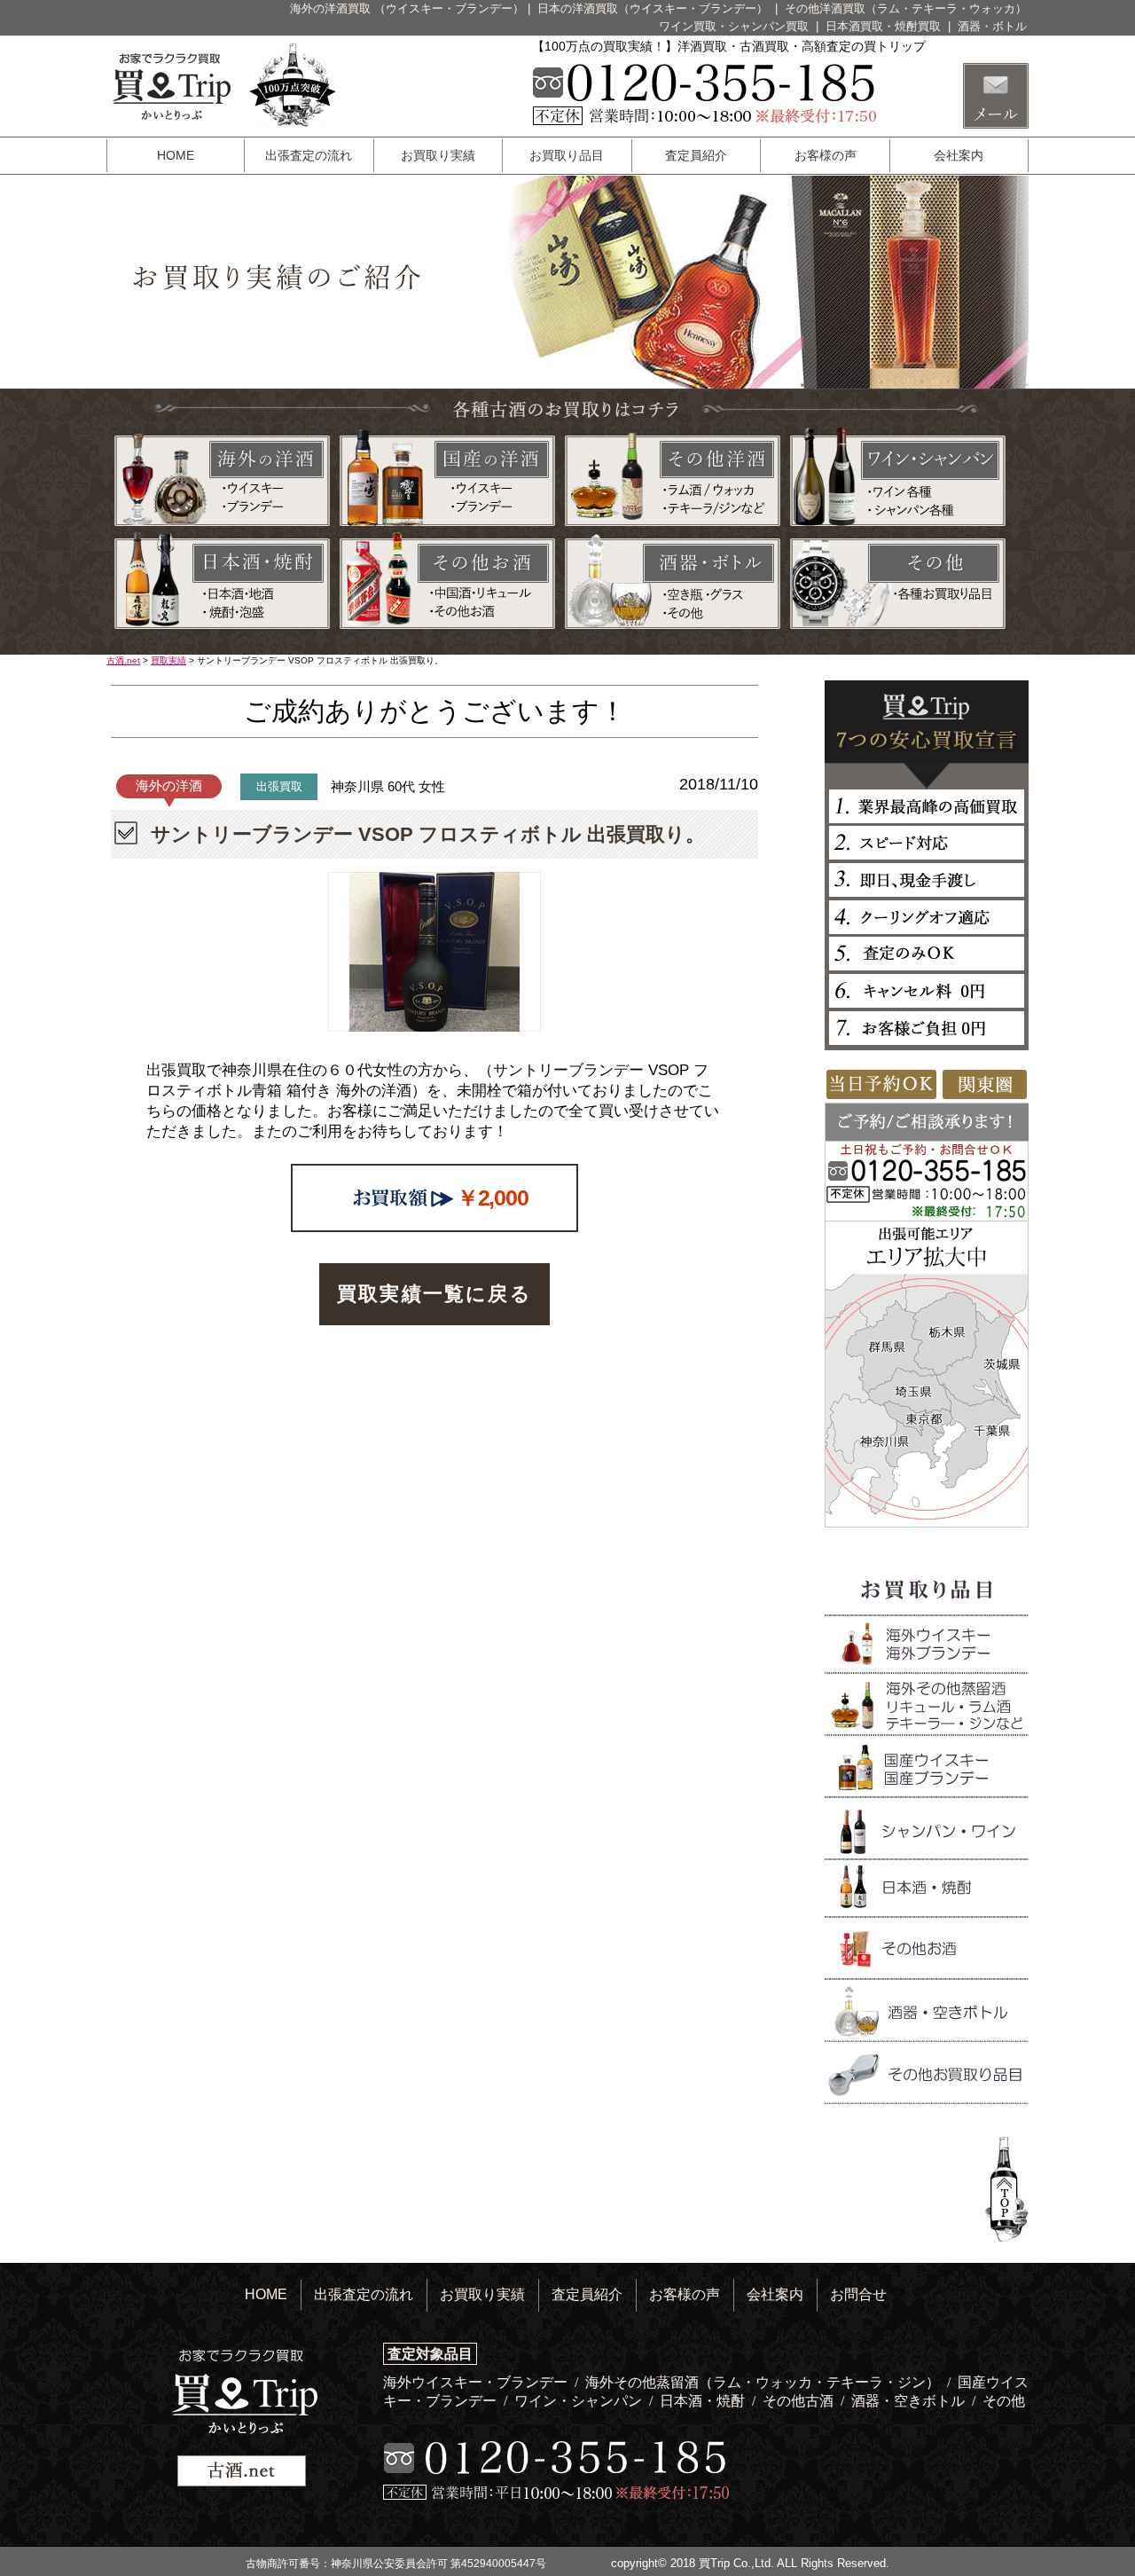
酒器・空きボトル (910, 2401)
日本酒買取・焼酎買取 (885, 26)
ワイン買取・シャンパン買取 (736, 26)
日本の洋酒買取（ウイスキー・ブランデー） (654, 8)
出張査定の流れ (309, 155)
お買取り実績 (438, 155)
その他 (1004, 2401)
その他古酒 (800, 2401)
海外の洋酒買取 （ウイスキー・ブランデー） (407, 8)
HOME (176, 155)
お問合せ (858, 2294)
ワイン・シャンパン (580, 2401)
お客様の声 (826, 155)
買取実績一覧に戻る (434, 1294)
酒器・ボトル (992, 26)
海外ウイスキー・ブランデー (477, 2382)
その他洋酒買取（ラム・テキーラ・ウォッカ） (906, 8)
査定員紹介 (696, 155)
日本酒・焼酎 (704, 2401)
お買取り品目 (567, 155)
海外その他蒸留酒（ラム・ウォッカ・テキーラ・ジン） (764, 2382)
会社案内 (959, 155)
